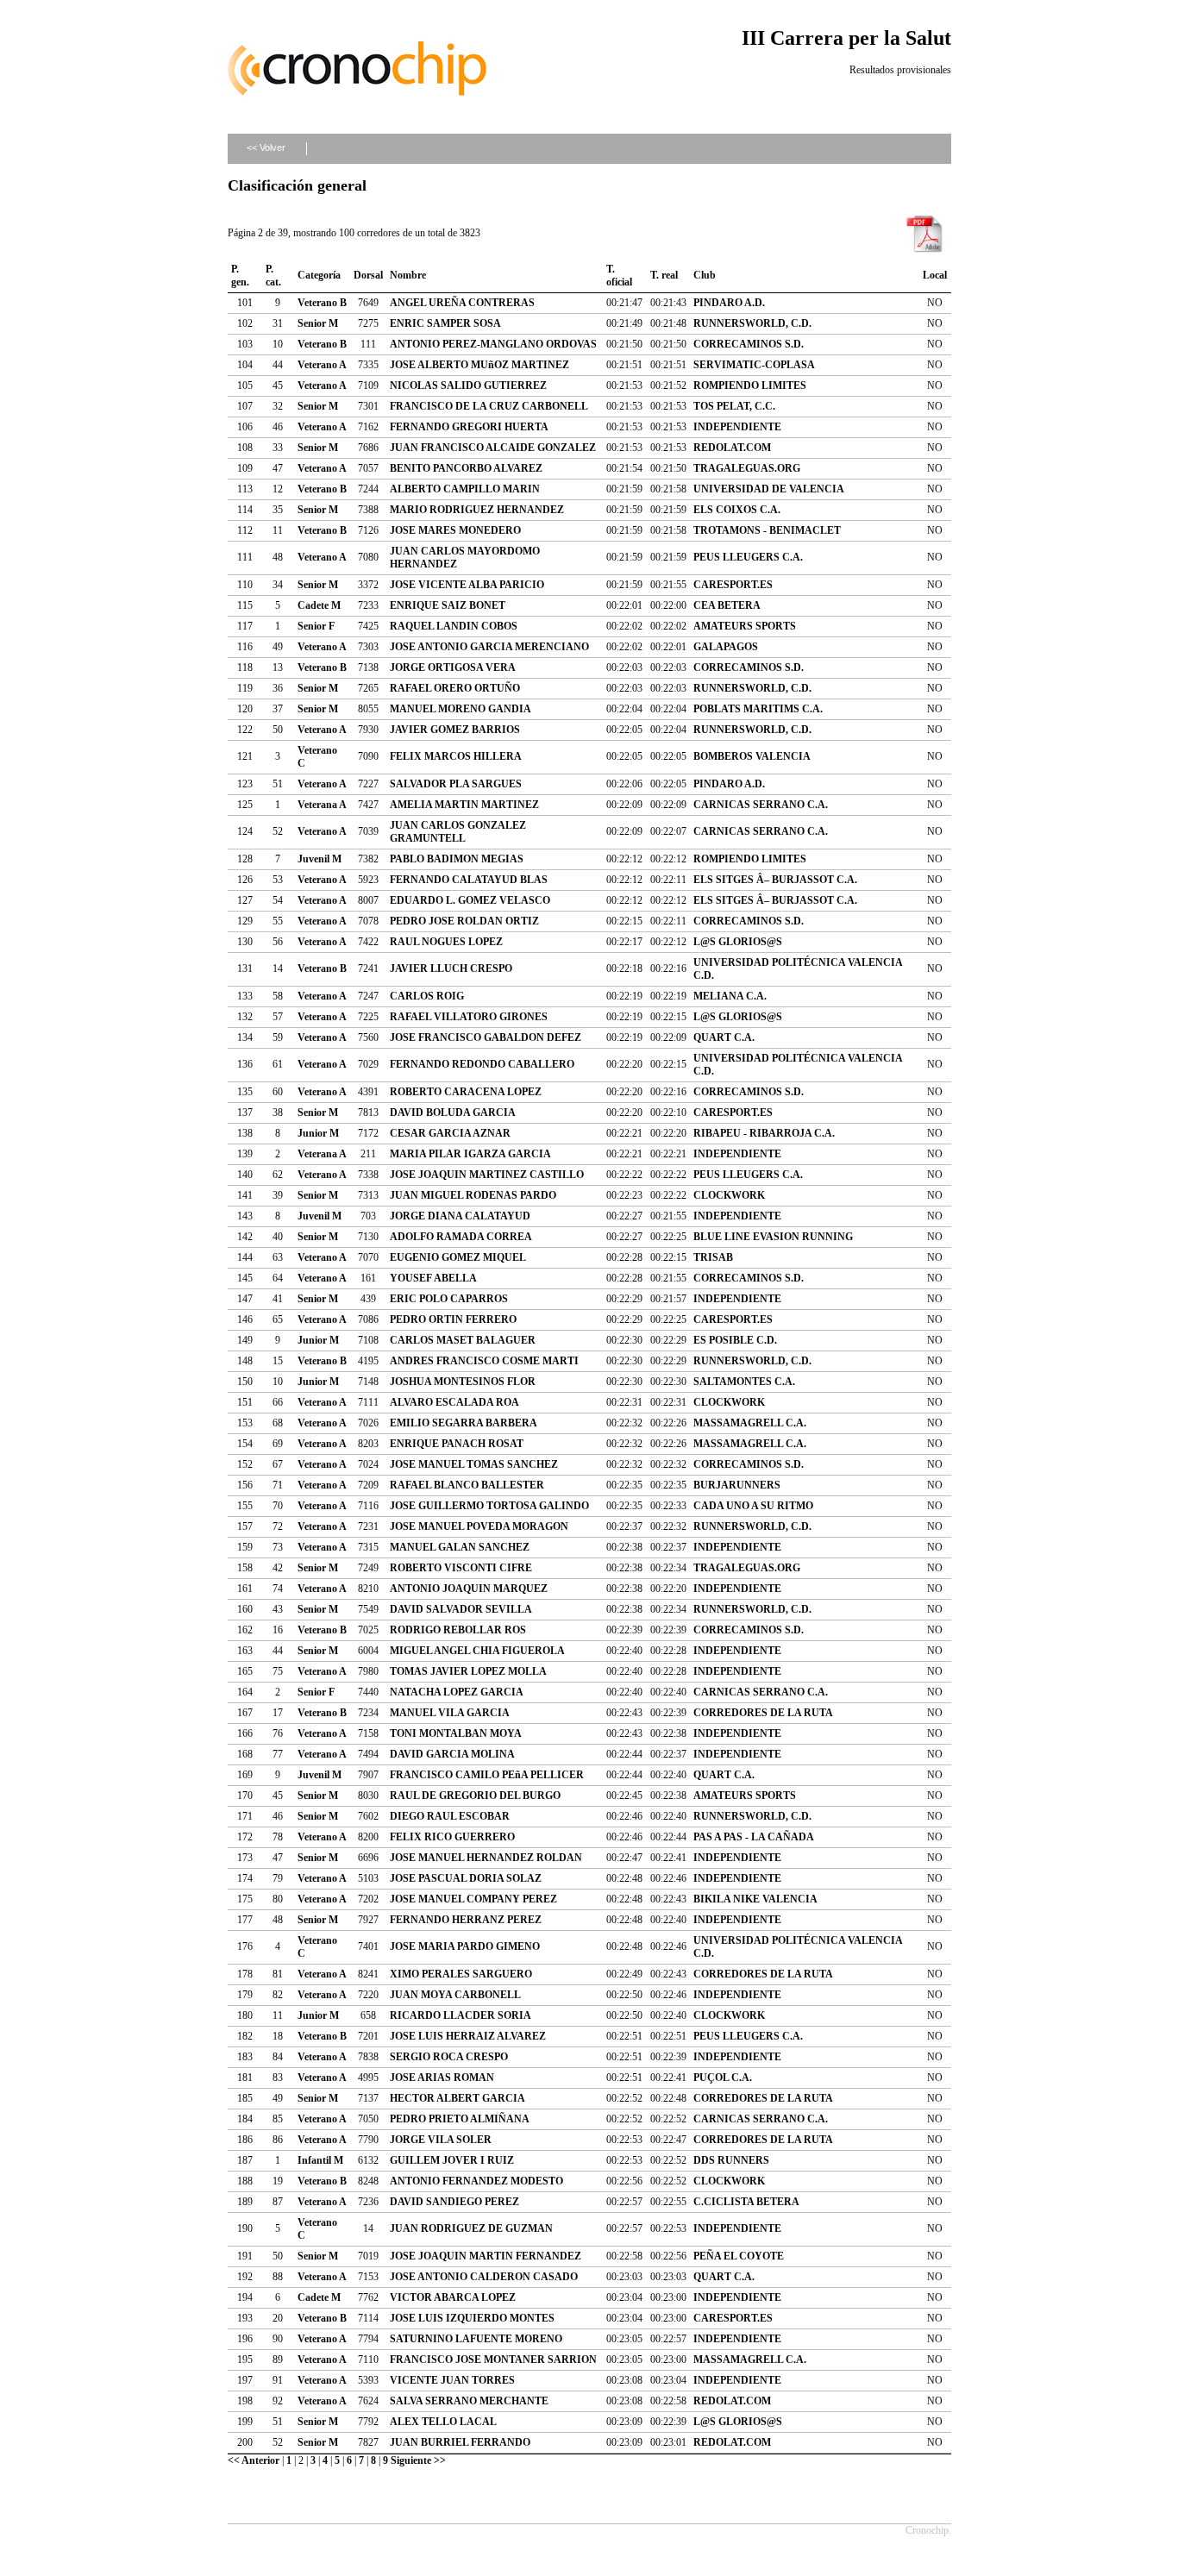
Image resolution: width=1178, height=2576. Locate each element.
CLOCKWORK (729, 1195)
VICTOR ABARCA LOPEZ (453, 2297)
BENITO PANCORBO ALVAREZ (466, 468)
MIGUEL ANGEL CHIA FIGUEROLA (477, 1651)
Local (935, 275)
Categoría (319, 275)
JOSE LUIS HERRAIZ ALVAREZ (468, 2036)
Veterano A (322, 365)
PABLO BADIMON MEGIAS (457, 859)
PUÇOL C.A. (723, 2078)
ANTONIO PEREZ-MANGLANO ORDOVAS (493, 344)
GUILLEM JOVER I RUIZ (452, 2160)
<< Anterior (254, 2460)
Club (705, 275)
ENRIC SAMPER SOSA (445, 323)
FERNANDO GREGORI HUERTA (469, 427)
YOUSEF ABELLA (433, 1278)
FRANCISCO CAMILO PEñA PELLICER (487, 1775)
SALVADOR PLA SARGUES (456, 784)
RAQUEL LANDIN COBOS (454, 626)
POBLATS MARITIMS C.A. (758, 709)
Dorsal (368, 275)
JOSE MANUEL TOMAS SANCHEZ (474, 1464)
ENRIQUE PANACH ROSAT (457, 1444)
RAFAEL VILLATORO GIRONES (469, 1017)
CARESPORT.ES (733, 585)
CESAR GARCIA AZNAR (450, 1133)
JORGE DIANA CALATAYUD (460, 1216)
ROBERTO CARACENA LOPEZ (466, 1092)
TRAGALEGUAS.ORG (747, 468)
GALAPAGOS (726, 647)
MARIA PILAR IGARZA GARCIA (470, 1154)
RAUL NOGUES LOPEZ (446, 942)
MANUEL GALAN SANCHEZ (460, 1547)
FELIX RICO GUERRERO (452, 1837)
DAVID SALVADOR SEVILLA (461, 1609)
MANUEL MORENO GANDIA (461, 709)
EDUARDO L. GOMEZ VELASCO (470, 900)
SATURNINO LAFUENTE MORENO (476, 2339)
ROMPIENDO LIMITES (750, 385)
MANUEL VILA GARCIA (450, 1713)
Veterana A (322, 805)
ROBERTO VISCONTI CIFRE (461, 1568)
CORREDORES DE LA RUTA (763, 1713)
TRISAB (713, 1257)
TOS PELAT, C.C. (734, 406)
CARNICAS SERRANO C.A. (761, 805)
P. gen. (240, 276)
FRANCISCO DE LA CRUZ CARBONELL (489, 406)
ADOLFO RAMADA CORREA (461, 1237)
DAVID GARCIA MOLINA (452, 1754)
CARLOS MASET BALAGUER (463, 1340)
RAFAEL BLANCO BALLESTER (467, 1485)
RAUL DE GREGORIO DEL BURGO (475, 1796)
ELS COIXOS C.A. (737, 510)
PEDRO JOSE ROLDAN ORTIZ (464, 921)
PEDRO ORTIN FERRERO (453, 1319)
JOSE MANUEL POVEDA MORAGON (479, 1526)
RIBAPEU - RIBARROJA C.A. (764, 1133)
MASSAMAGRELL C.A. (750, 1423)
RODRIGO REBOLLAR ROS (458, 1630)
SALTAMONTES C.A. (744, 1382)
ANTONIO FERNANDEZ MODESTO (476, 2181)
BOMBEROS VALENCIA (752, 756)
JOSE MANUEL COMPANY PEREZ (473, 1899)
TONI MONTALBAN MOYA (456, 1733)
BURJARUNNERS (737, 1485)
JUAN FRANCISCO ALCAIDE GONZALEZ (493, 448)
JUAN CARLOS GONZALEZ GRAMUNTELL (458, 832)
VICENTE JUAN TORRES (452, 2380)
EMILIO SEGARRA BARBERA (464, 1423)
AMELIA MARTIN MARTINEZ (464, 805)
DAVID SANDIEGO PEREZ (454, 2202)
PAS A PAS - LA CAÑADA (754, 1837)
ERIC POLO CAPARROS (449, 1299)
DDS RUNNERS (731, 2160)
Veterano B (322, 303)
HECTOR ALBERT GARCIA (457, 2098)
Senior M (318, 323)
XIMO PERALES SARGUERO (461, 1974)
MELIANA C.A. (730, 996)
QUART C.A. (724, 1037)
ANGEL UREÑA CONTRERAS (462, 303)
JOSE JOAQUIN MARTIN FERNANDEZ (486, 2256)
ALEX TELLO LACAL (443, 2422)
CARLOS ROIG (427, 996)
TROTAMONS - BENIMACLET (767, 530)
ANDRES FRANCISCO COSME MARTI (484, 1361)
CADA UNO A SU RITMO (753, 1506)
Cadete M (319, 605)
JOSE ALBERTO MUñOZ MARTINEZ (479, 365)
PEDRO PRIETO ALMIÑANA (460, 2119)
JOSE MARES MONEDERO (455, 530)
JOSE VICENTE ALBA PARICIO (467, 585)
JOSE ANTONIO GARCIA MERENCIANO (489, 647)
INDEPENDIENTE (737, 427)
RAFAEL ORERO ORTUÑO (455, 688)
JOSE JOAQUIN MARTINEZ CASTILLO (487, 1175)
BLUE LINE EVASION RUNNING (773, 1237)
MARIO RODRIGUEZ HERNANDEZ (477, 510)
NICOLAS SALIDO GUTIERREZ (468, 385)
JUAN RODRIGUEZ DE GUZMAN (471, 2228)
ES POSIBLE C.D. (735, 1340)
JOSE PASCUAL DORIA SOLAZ (466, 1878)
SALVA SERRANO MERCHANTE (469, 2401)
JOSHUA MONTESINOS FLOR (463, 1382)
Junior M (318, 1133)
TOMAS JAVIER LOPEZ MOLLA (468, 1671)
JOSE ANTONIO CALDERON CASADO (484, 2277)
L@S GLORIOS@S (738, 942)
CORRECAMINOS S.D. (749, 344)
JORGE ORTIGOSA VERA (453, 668)
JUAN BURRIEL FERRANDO (460, 2442)
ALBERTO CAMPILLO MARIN (465, 489)
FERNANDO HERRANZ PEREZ (466, 1920)
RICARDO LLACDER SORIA (461, 2015)
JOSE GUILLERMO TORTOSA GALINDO (489, 1506)
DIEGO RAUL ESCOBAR (450, 1816)
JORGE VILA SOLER (441, 2140)
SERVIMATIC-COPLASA (754, 365)
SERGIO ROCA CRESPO (449, 2057)
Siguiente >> (418, 2460)
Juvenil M (320, 859)
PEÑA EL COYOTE (739, 2256)
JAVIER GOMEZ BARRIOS (455, 730)
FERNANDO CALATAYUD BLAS (469, 880)
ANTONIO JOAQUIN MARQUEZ (469, 1589)
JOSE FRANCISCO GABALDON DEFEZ (486, 1037)
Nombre (408, 275)
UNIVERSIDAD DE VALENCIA (769, 489)
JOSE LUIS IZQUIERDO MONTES (472, 2318)
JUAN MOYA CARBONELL (455, 1995)
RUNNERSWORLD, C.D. (752, 323)
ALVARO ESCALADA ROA (454, 1402)
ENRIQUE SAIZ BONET (448, 605)
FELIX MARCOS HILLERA (456, 756)
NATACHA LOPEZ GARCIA (457, 1692)
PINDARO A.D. (729, 303)
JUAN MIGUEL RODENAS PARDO (473, 1195)
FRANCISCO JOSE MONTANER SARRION (493, 2360)
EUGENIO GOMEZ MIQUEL (458, 1257)
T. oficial (619, 276)
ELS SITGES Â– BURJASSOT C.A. (775, 880)
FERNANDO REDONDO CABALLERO (482, 1064)
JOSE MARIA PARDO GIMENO (465, 1946)
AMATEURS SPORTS (745, 626)
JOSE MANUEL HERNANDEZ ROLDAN (486, 1858)
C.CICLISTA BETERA (746, 2202)
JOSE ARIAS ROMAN (442, 2078)
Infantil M (320, 2160)
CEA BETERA (727, 605)
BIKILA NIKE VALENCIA (755, 1899)
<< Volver (266, 147)
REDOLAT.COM (732, 448)
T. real (664, 275)
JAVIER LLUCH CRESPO (451, 968)
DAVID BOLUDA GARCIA (453, 1113)
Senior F (316, 626)
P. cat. (273, 276)
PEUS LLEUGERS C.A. (748, 557)
